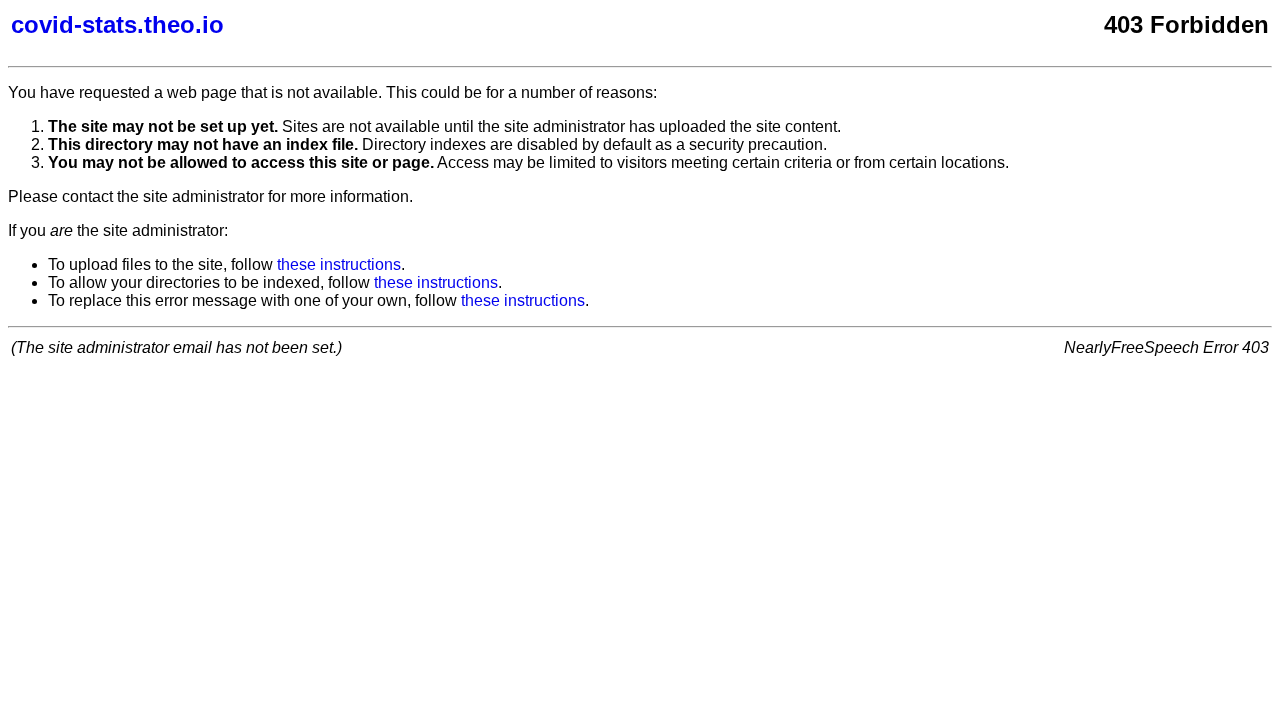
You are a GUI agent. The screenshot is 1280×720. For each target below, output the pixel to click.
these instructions (339, 264)
